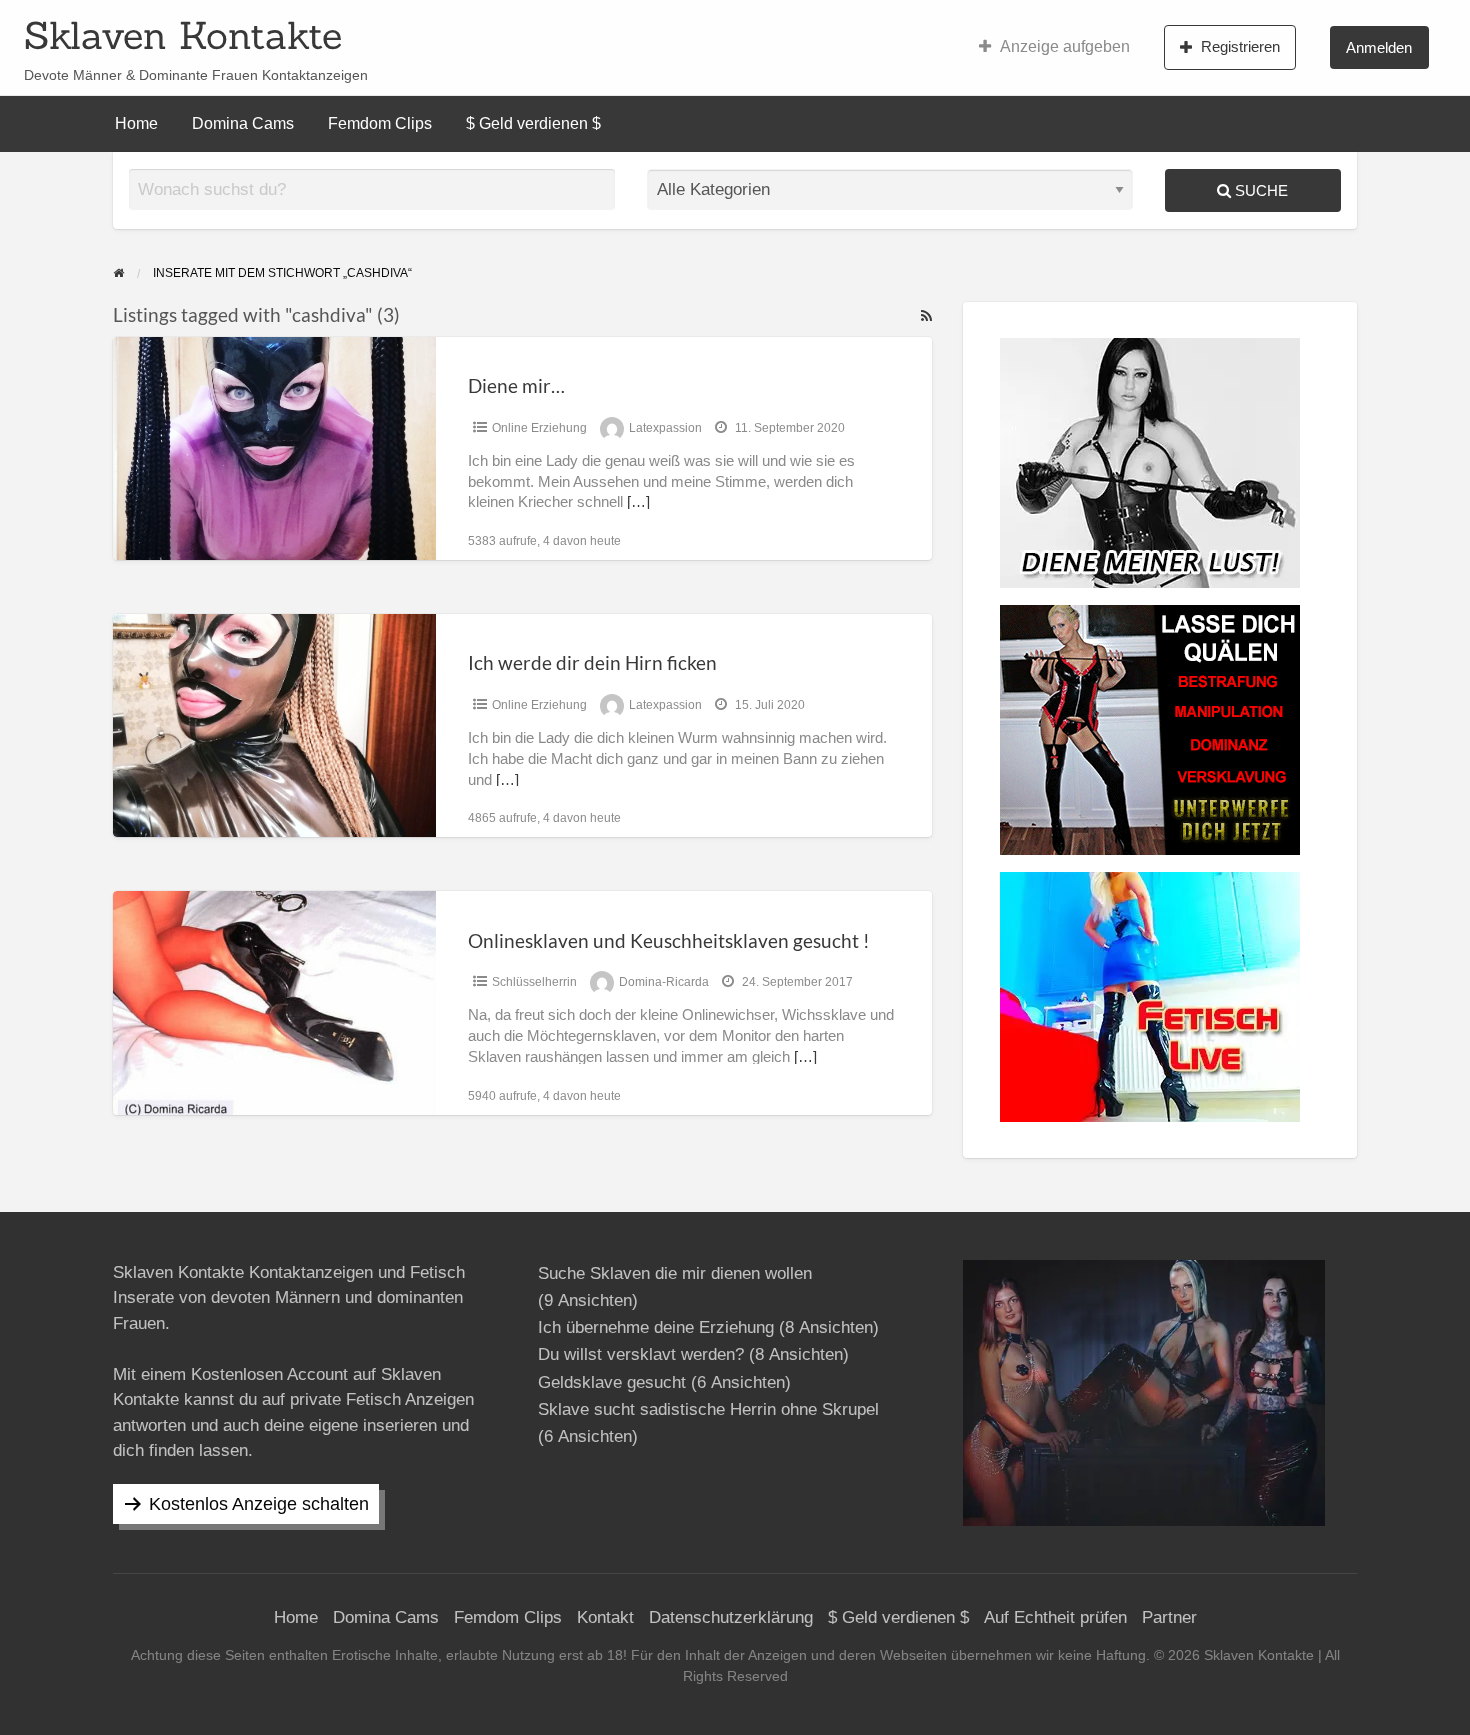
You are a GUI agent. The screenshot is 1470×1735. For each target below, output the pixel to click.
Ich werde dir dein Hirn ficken (592, 662)
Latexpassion (665, 428)
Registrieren (1240, 46)
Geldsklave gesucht (612, 1382)
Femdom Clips (380, 123)
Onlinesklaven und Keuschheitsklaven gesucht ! (669, 940)
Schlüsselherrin (534, 982)
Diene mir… (516, 385)
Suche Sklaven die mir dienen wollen (675, 1273)
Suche (1259, 190)
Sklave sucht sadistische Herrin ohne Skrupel (708, 1409)
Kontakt (605, 1617)
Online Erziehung (539, 428)
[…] (638, 502)
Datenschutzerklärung (731, 1617)
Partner (1169, 1617)
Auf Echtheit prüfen (1055, 1617)
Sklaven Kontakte (183, 35)
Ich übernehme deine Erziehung (656, 1327)
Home (136, 123)
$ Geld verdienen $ (533, 123)
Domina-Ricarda (664, 982)
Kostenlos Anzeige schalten (259, 1504)
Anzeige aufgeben (1065, 46)
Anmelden (1379, 47)
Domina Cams (243, 123)
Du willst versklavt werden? (641, 1354)
